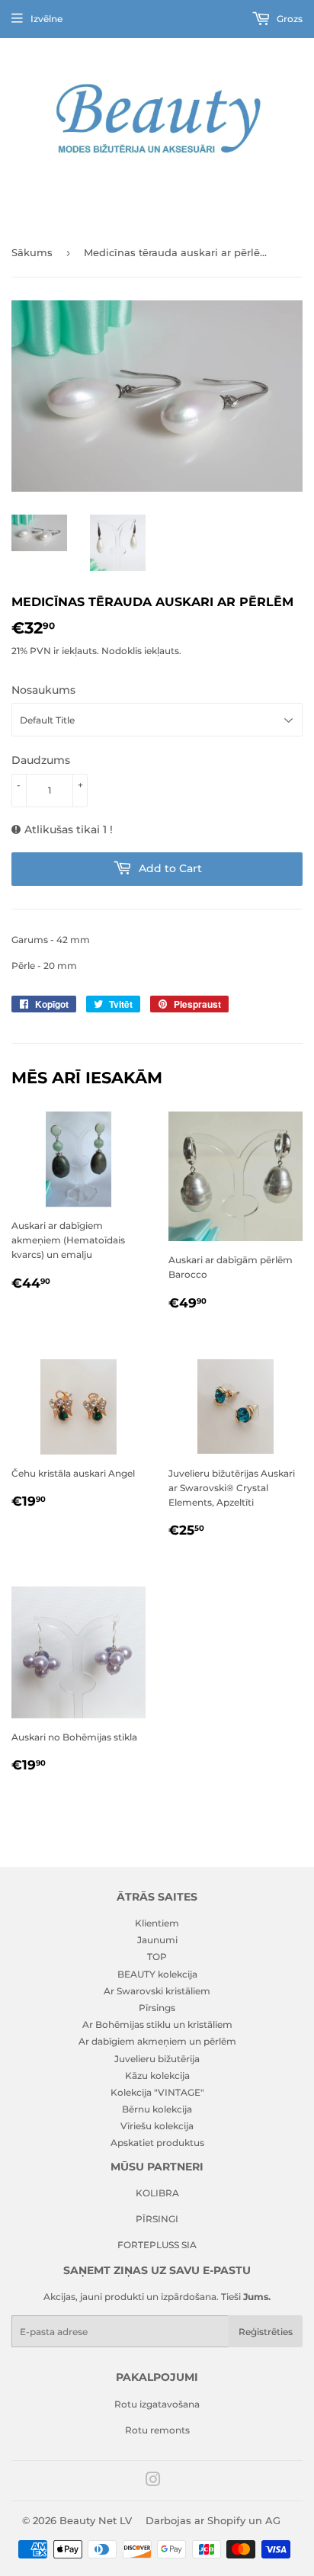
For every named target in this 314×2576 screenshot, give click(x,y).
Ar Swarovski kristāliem (157, 1991)
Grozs (288, 19)
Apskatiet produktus (157, 2143)
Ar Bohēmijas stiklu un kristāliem (157, 2024)
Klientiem (157, 1923)
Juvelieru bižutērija (157, 2059)
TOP (157, 1957)
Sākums (32, 252)
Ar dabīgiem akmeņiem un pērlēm (157, 2041)
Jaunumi (157, 1940)
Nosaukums (43, 690)
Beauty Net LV (96, 2520)
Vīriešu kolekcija (157, 2126)
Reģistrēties (266, 2332)
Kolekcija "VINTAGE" (157, 2092)
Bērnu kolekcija (157, 2109)
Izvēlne (46, 19)
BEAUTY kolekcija (157, 1974)
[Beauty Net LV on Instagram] (153, 2482)
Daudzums (41, 760)
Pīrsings (157, 2008)
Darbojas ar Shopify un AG (213, 2520)
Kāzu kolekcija (157, 2076)
